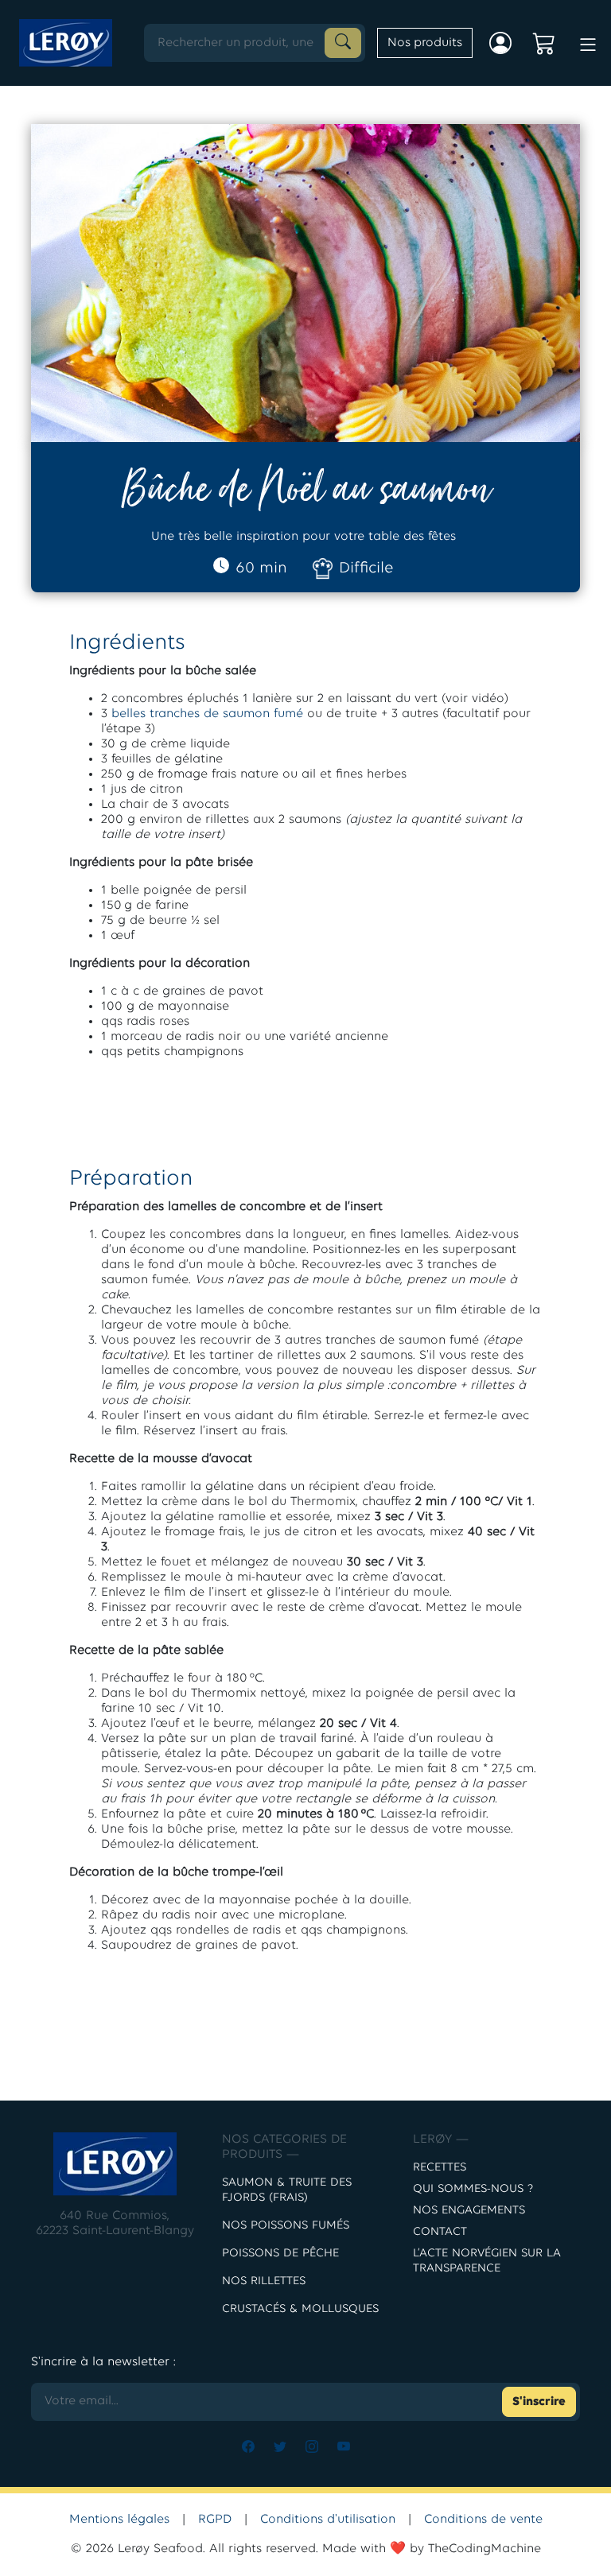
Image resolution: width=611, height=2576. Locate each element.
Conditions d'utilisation (328, 2520)
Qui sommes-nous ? (473, 2189)
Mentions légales (119, 2520)
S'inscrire (539, 2402)
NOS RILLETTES (264, 2281)
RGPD (215, 2520)
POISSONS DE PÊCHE (280, 2254)
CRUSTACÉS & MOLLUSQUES (300, 2309)
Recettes (440, 2168)
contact (440, 2232)
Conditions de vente (483, 2520)
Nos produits (425, 43)
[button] (588, 41)
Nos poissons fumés (286, 2226)
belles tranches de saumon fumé (207, 714)
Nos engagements (469, 2211)
